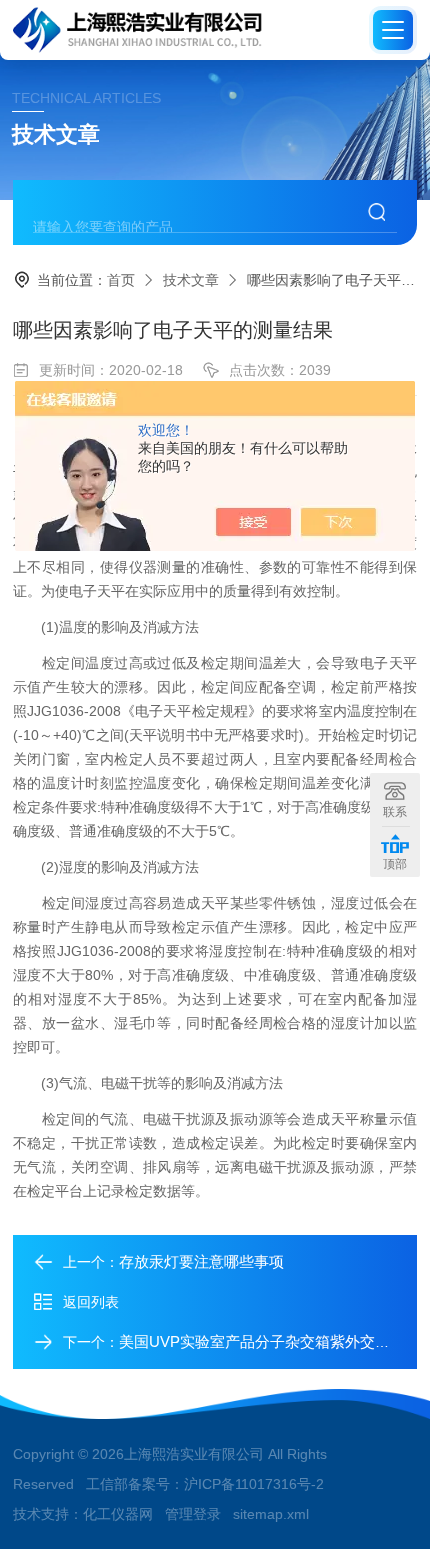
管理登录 (193, 1514)
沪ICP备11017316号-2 (254, 1484)
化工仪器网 (118, 1514)
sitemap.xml (271, 1514)
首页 (121, 280)
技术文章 (191, 280)
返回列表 (91, 1302)
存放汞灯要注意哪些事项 (201, 1261)
